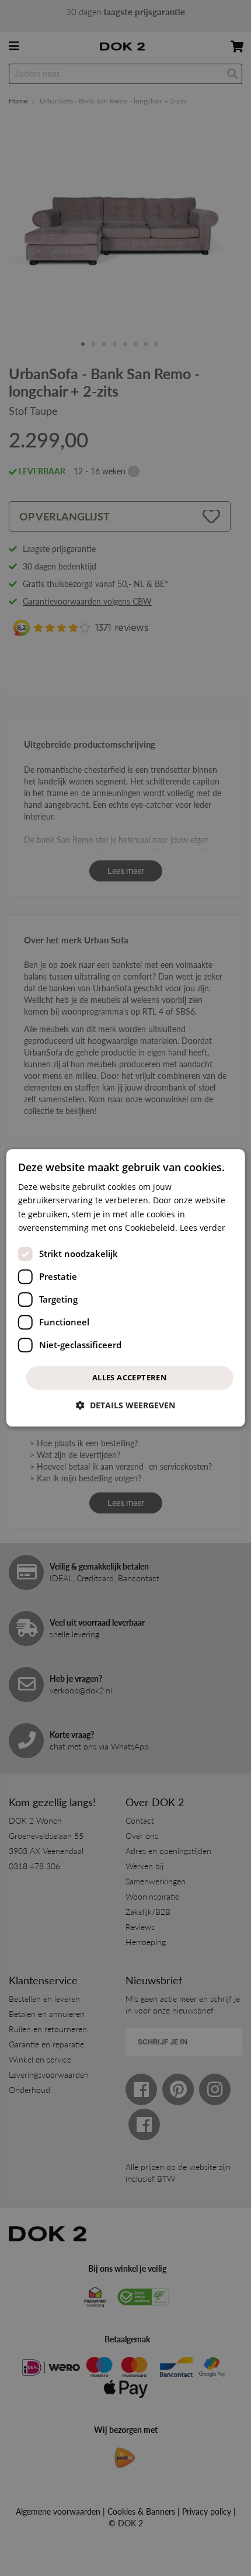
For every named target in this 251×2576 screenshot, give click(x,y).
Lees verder (203, 1228)
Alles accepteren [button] (130, 1377)
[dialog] (126, 1288)
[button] (125, 1406)
